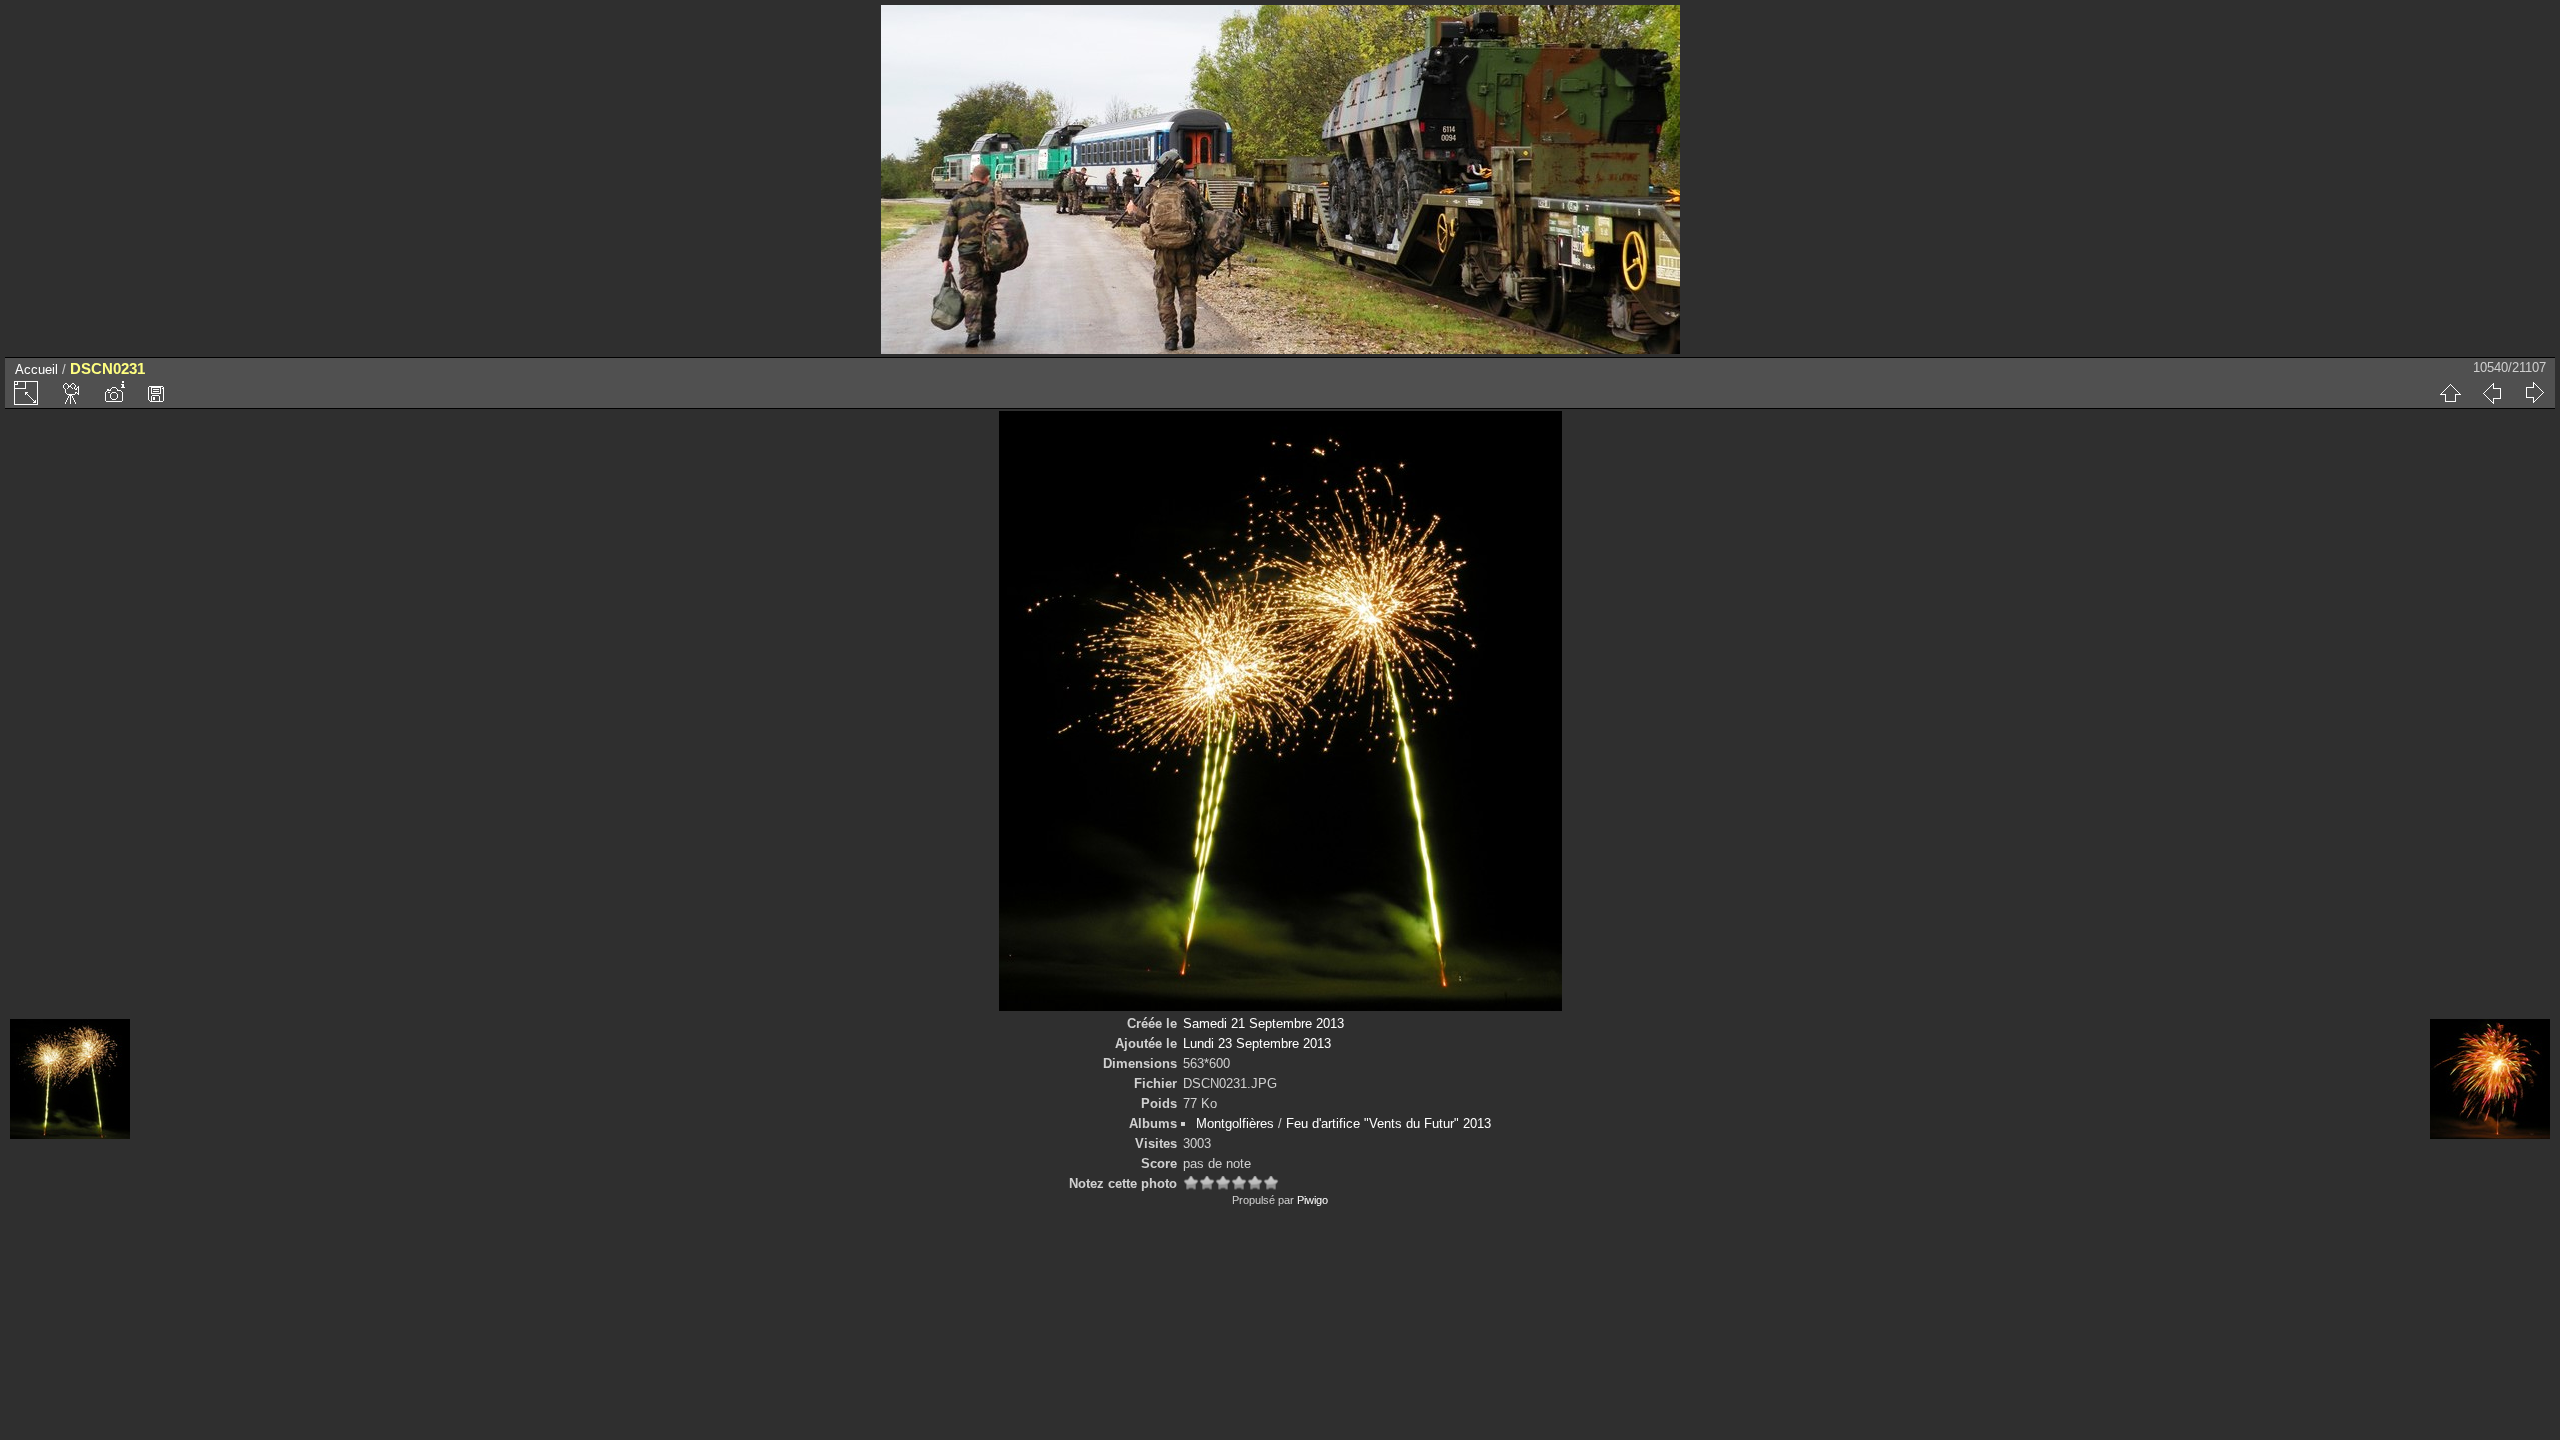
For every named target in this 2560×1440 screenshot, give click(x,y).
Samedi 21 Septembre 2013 (1263, 1023)
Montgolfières (1235, 1123)
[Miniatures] (2450, 393)
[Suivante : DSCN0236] (2534, 393)
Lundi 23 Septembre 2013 (1257, 1043)
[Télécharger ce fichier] (156, 393)
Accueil (36, 369)
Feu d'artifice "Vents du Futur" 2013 (1388, 1123)
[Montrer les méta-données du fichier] (114, 393)
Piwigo (1312, 1200)
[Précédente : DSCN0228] (2492, 393)
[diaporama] (72, 393)
